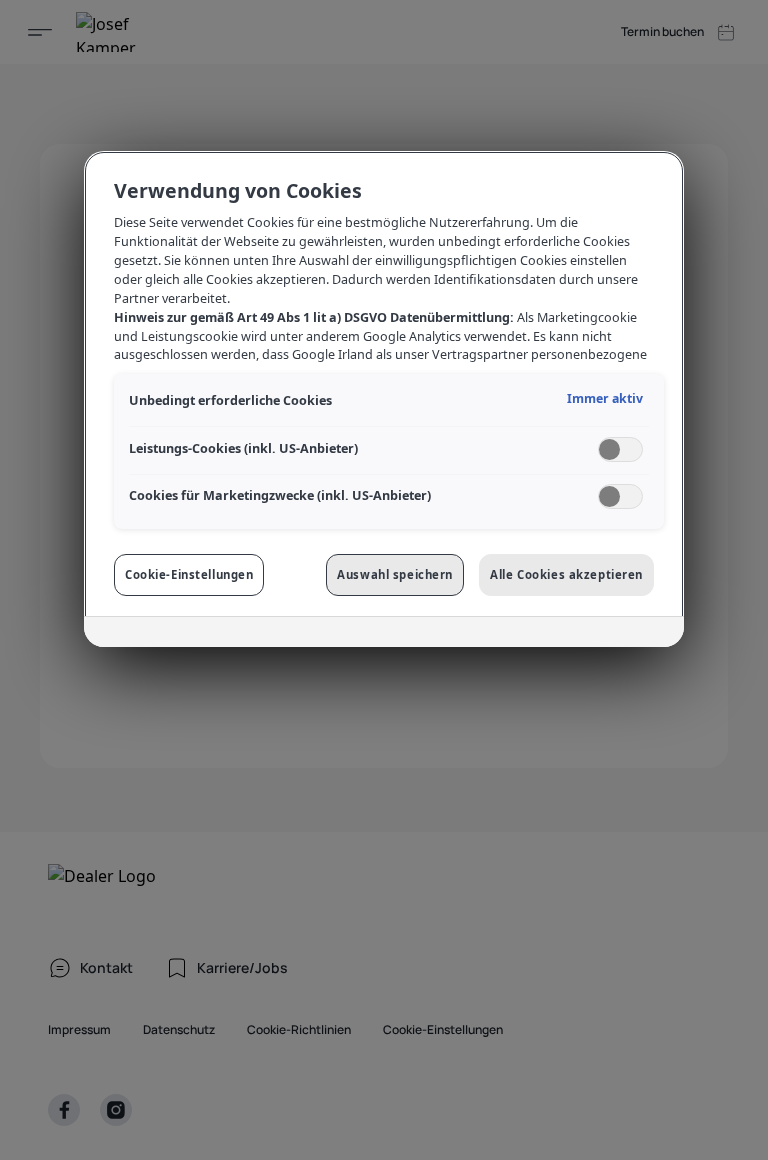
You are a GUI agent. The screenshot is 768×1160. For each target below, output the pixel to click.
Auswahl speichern (395, 574)
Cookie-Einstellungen (189, 574)
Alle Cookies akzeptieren (566, 574)
